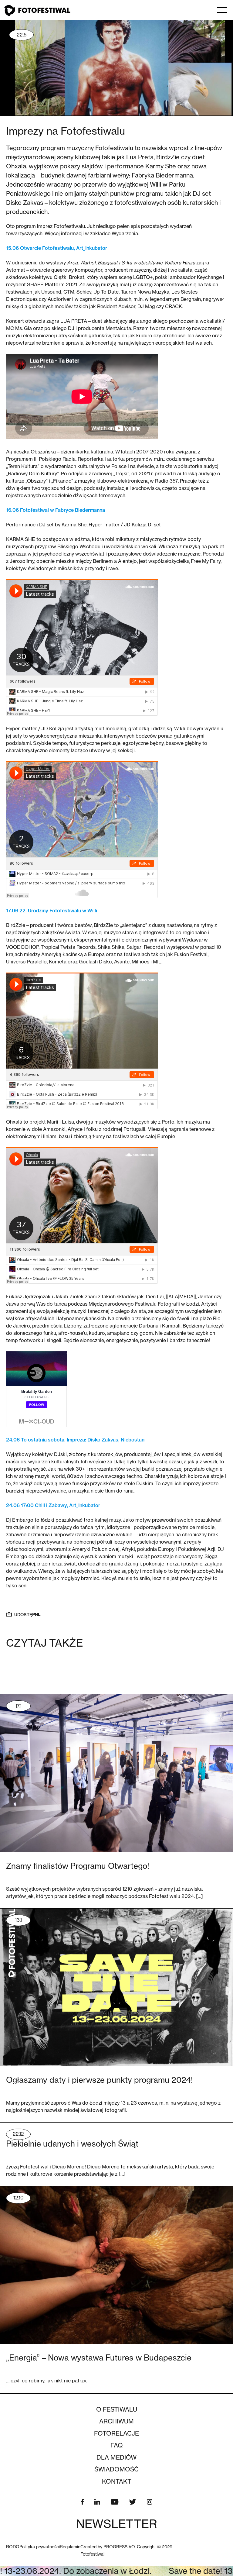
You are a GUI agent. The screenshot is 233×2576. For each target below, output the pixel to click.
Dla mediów (116, 2457)
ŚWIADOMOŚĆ (116, 2469)
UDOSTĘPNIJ (28, 1615)
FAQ (117, 2445)
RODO (13, 2547)
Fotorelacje (116, 2433)
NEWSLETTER (117, 2524)
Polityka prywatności (40, 2547)
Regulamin (70, 2547)
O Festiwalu (117, 2409)
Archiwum (116, 2421)
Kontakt (117, 2481)
